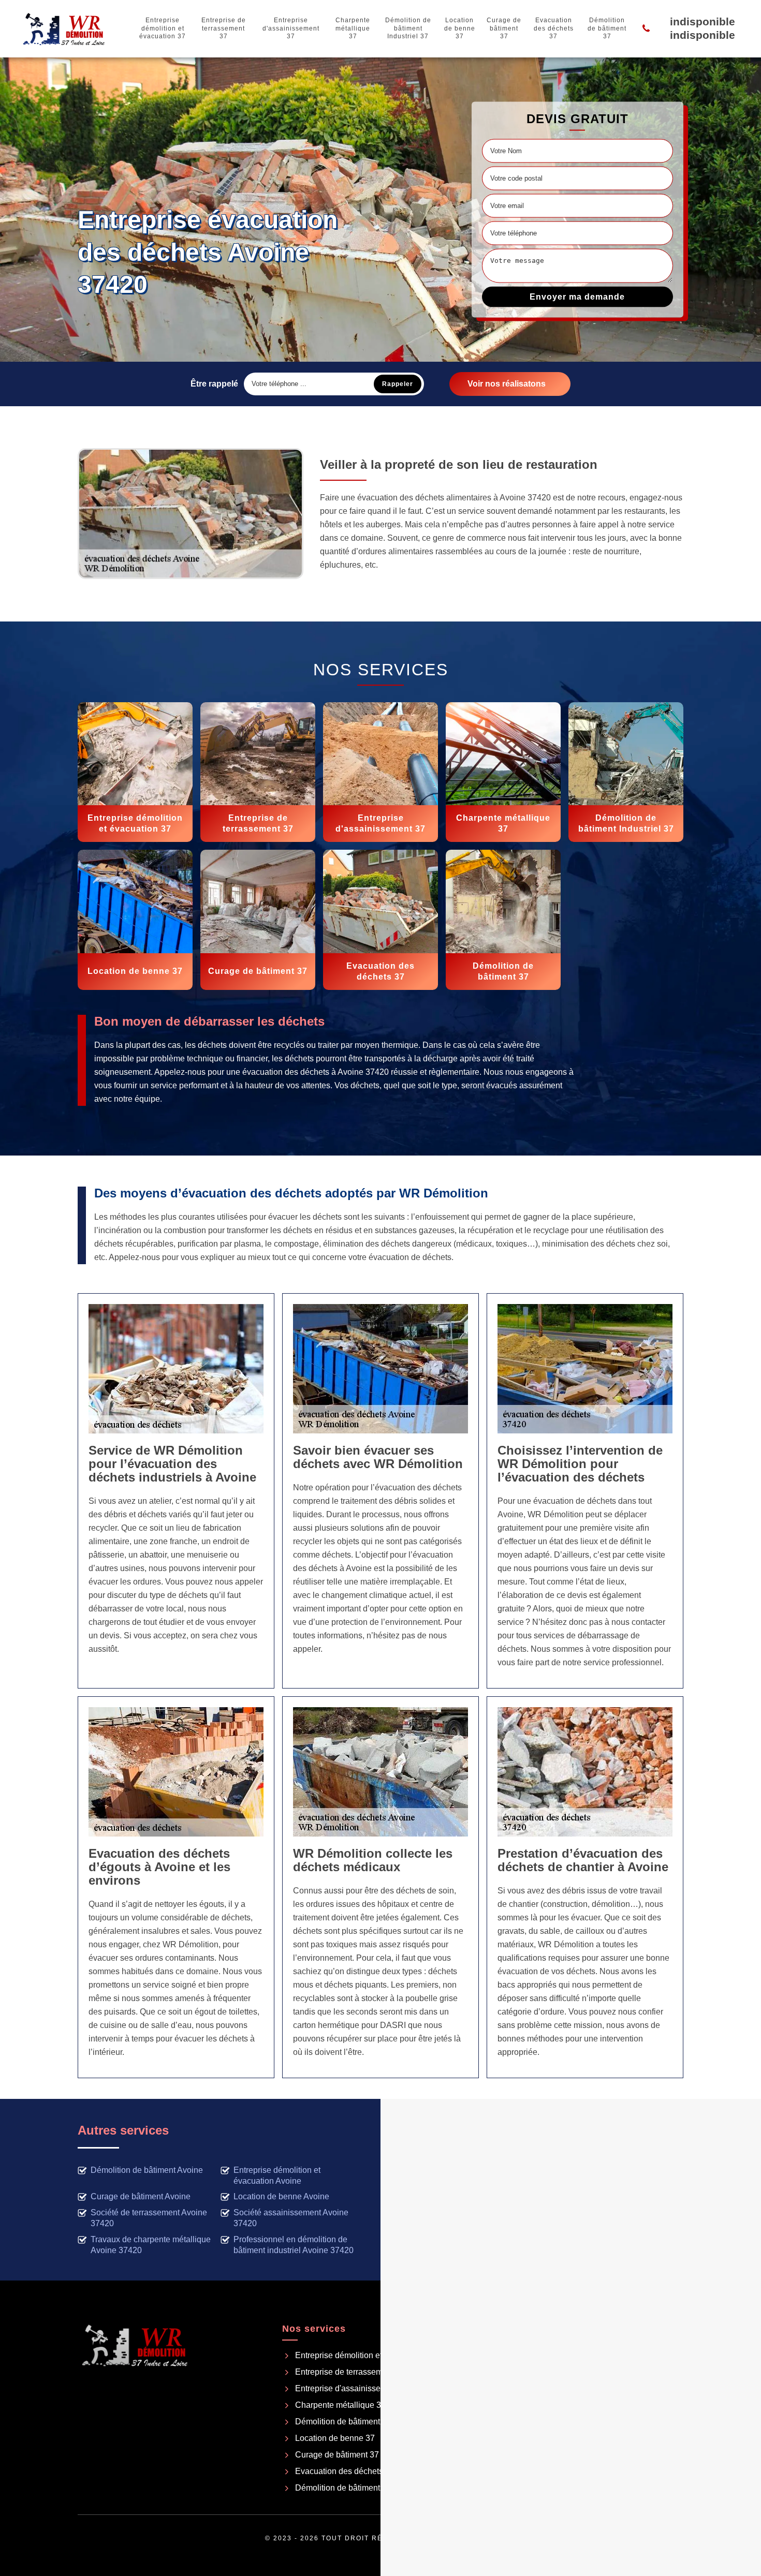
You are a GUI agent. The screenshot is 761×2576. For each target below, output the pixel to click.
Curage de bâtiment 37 (504, 28)
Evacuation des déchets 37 (554, 28)
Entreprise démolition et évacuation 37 (163, 28)
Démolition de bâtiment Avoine (147, 2170)
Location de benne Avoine (281, 2196)
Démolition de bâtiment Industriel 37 (408, 28)
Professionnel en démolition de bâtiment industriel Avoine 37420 (294, 2245)
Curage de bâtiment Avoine (141, 2196)
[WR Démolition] (64, 28)
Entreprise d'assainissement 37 (291, 28)
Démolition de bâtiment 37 (607, 28)
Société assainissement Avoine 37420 (291, 2218)
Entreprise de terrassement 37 (224, 28)
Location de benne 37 (460, 28)
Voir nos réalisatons (507, 384)
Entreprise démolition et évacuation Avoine (277, 2175)
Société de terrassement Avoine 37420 (149, 2218)
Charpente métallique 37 (353, 28)
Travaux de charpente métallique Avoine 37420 (151, 2245)
